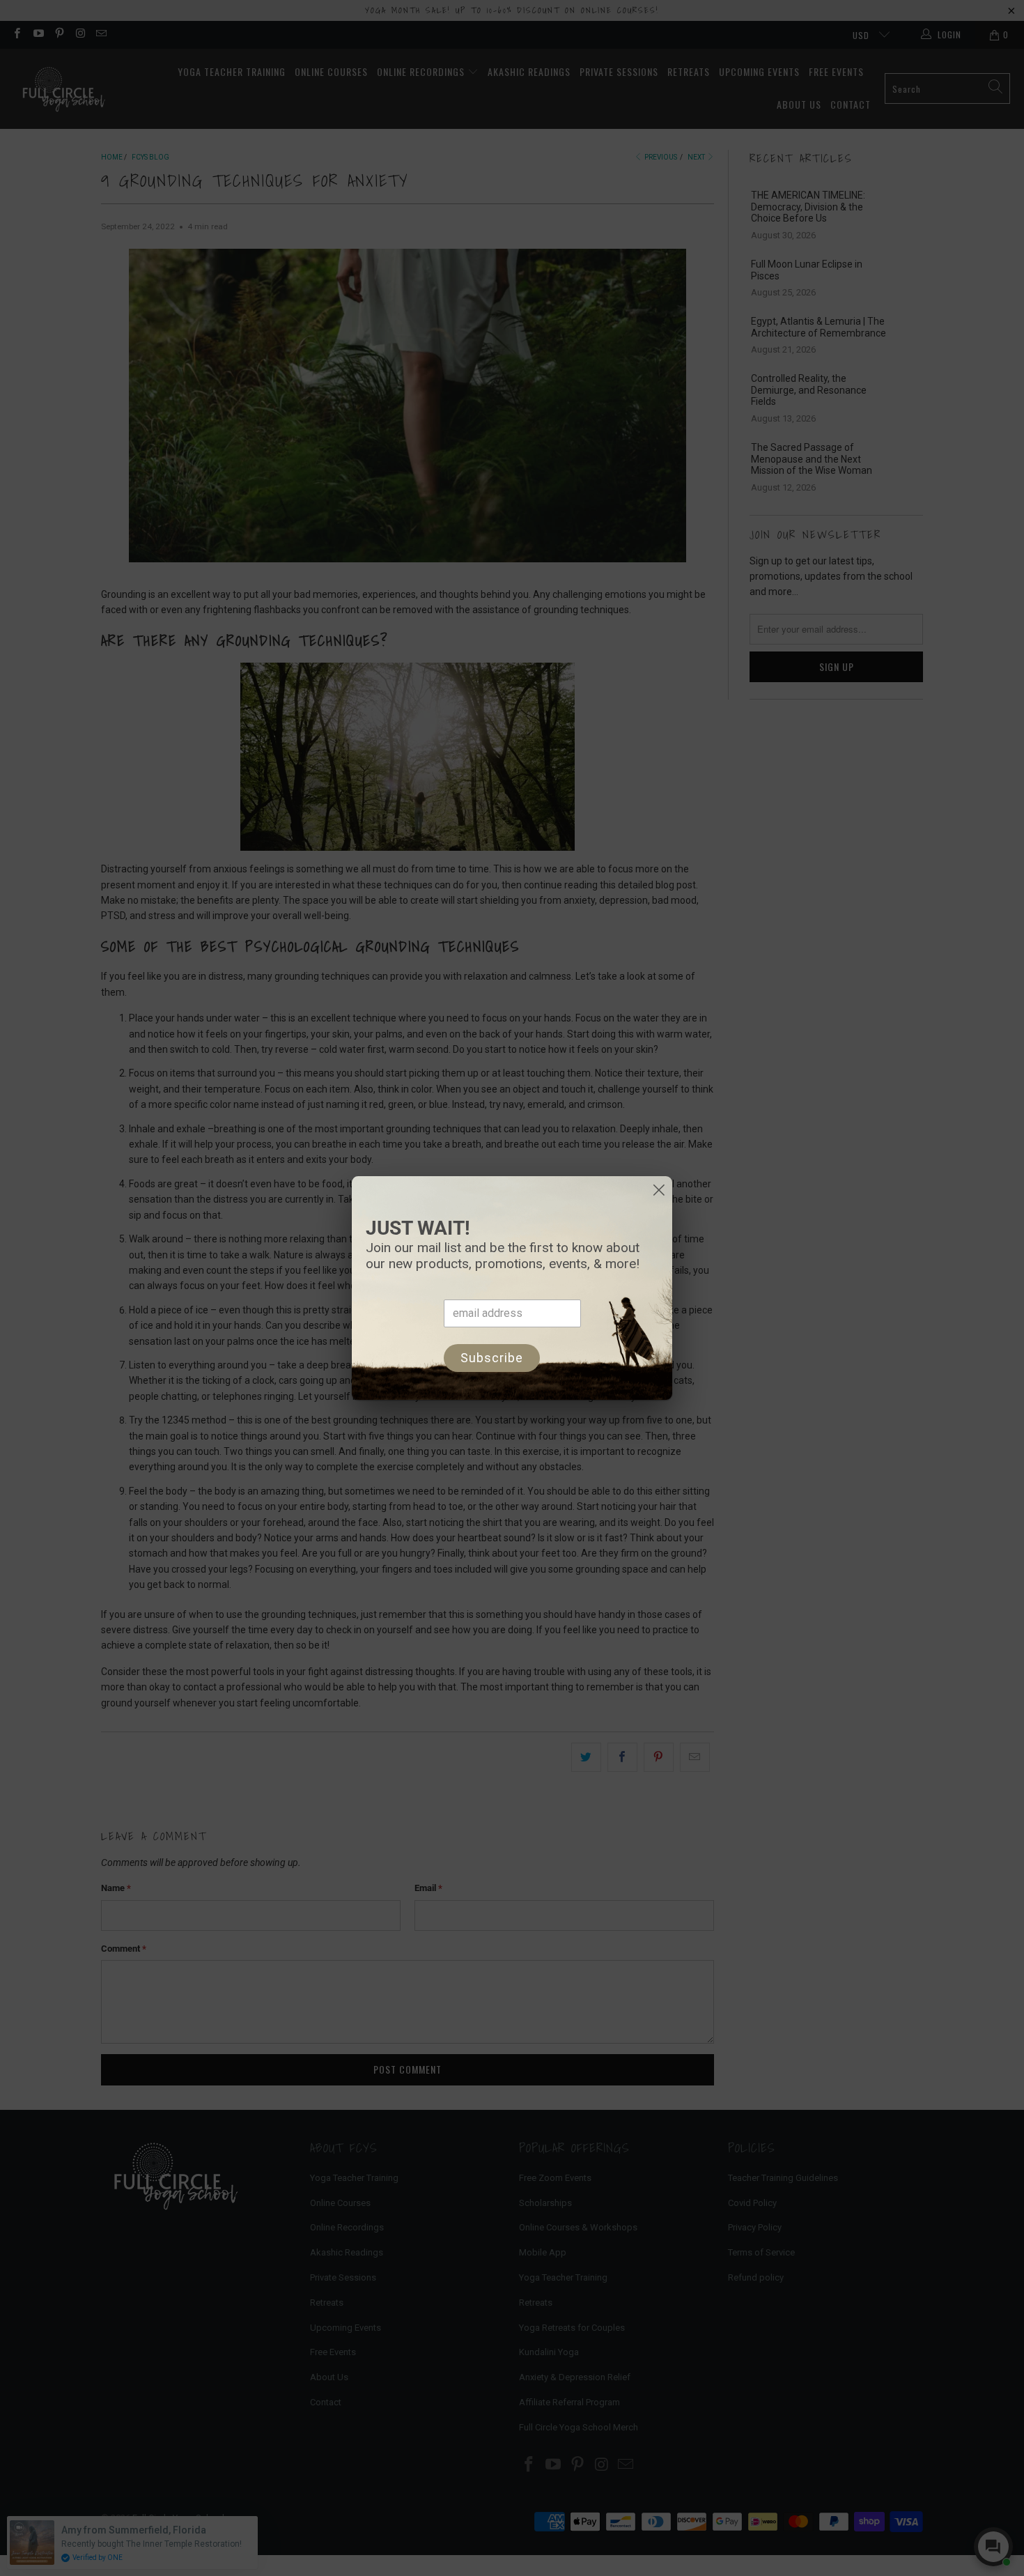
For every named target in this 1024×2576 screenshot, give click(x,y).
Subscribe (492, 1358)
